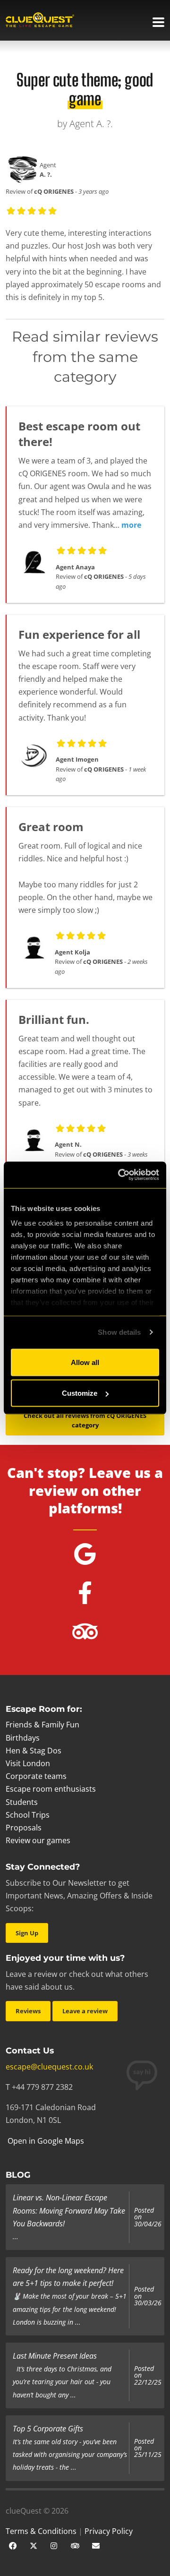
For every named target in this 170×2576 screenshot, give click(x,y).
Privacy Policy (109, 2531)
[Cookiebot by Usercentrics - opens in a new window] (120, 1175)
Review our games (38, 1840)
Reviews (28, 2011)
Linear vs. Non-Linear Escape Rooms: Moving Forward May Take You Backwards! (69, 2210)
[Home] (40, 21)
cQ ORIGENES (54, 191)
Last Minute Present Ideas (55, 2356)
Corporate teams (36, 1776)
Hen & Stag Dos (34, 1751)
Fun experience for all (79, 634)
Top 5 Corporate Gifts (48, 2429)
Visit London (28, 1763)
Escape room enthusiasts (51, 1789)
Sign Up (27, 1933)
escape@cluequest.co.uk (49, 2067)
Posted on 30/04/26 (148, 2217)
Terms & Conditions (41, 2531)
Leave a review (85, 2011)
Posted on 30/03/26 (148, 2296)
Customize (80, 1393)
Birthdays (23, 1738)
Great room (51, 827)
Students (22, 1802)
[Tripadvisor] (75, 2545)
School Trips (28, 1815)
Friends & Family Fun (42, 1725)
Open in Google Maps (45, 2141)
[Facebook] (13, 2545)
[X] (34, 2545)
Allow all (85, 1362)
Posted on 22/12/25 (148, 2375)
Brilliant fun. (54, 1019)
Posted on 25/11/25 (148, 2448)
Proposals (24, 1828)
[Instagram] (54, 2545)
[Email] (96, 2545)
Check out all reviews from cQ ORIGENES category (85, 1421)
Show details (119, 1332)
